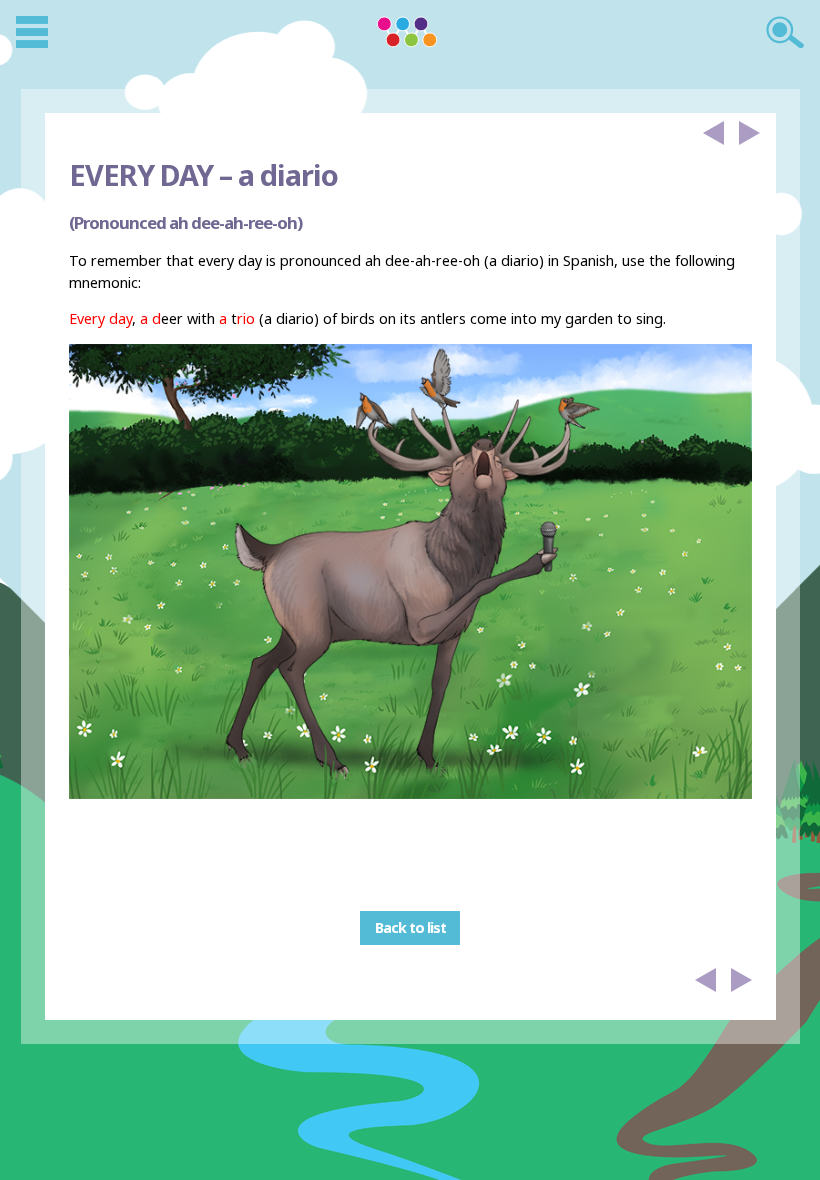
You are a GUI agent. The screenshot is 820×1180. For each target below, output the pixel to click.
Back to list (410, 927)
